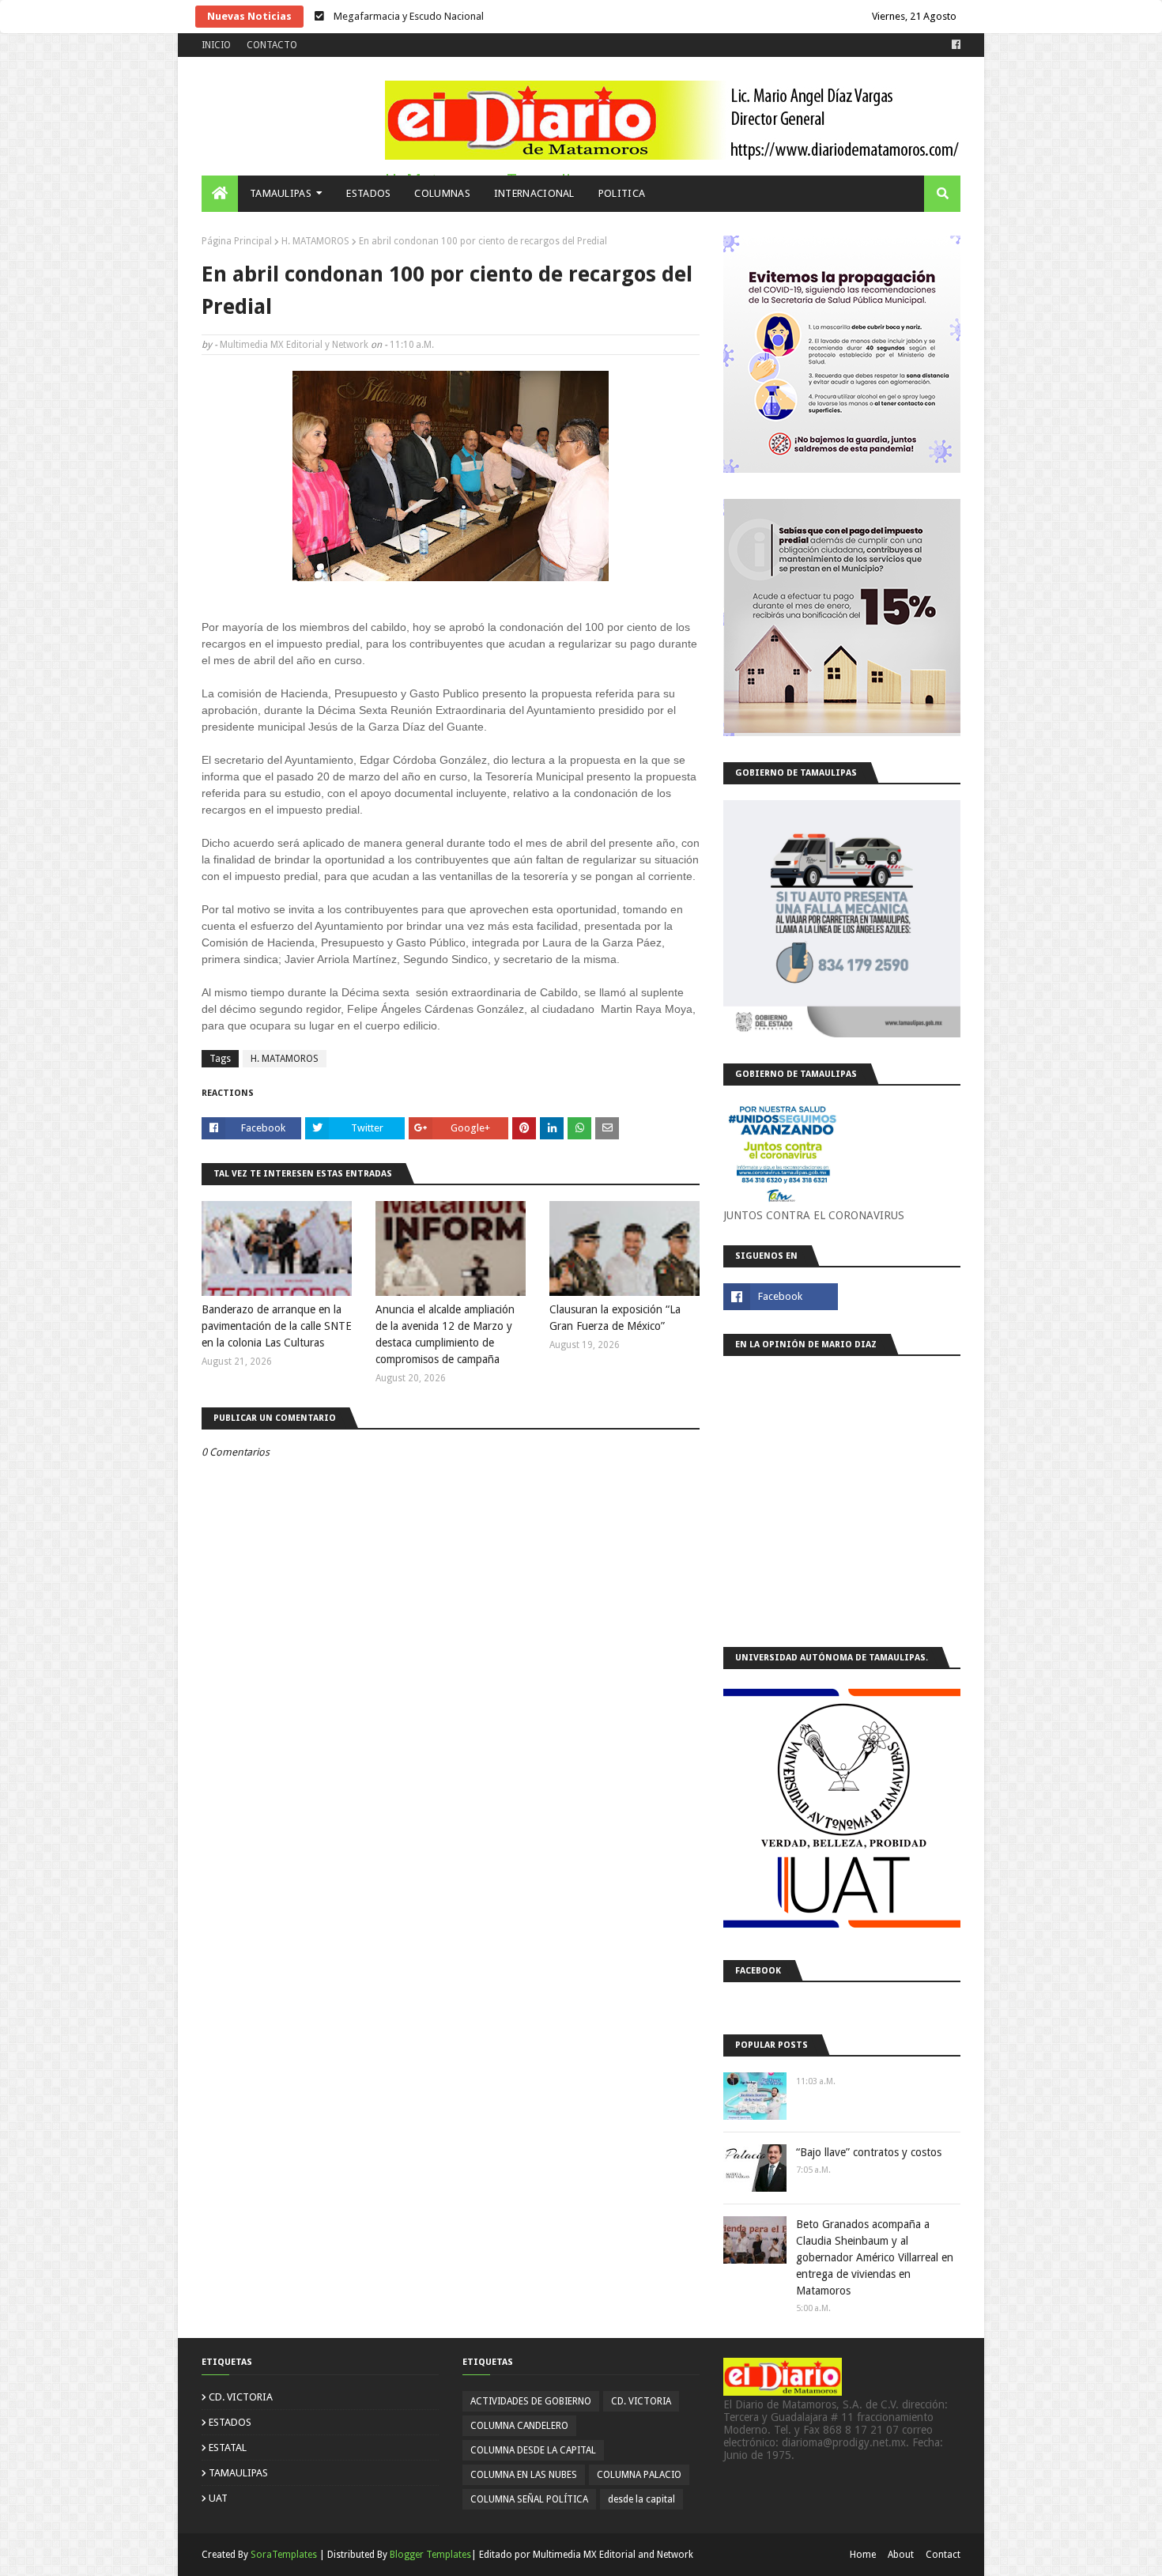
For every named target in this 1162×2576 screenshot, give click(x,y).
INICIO (216, 45)
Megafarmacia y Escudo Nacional (407, 16)
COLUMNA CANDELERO (519, 2426)
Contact (943, 2555)
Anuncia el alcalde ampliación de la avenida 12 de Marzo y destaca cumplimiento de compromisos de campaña (445, 1334)
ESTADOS (230, 2422)
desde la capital (641, 2499)
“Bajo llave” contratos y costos (869, 2152)
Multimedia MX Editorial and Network (613, 2555)
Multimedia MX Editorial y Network (294, 345)
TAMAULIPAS (238, 2473)
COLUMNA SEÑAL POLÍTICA (529, 2499)
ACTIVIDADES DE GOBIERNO (531, 2401)
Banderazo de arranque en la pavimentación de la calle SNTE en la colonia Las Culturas (277, 1326)
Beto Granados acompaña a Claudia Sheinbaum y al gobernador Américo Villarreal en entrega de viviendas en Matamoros (875, 2257)
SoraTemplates (284, 2555)
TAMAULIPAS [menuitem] (281, 193)
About (901, 2555)
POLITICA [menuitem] (622, 193)
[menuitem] (220, 194)
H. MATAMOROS (315, 241)
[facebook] (954, 45)
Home (863, 2555)
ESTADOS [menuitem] (368, 193)
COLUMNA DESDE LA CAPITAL (533, 2450)
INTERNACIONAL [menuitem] (534, 193)
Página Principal (237, 241)
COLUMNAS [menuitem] (442, 193)
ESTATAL (228, 2448)
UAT (218, 2498)
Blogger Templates (430, 2555)
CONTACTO (272, 45)
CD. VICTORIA (241, 2397)
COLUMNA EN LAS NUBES (524, 2475)
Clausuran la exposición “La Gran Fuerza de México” (615, 1318)
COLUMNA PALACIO (639, 2475)
